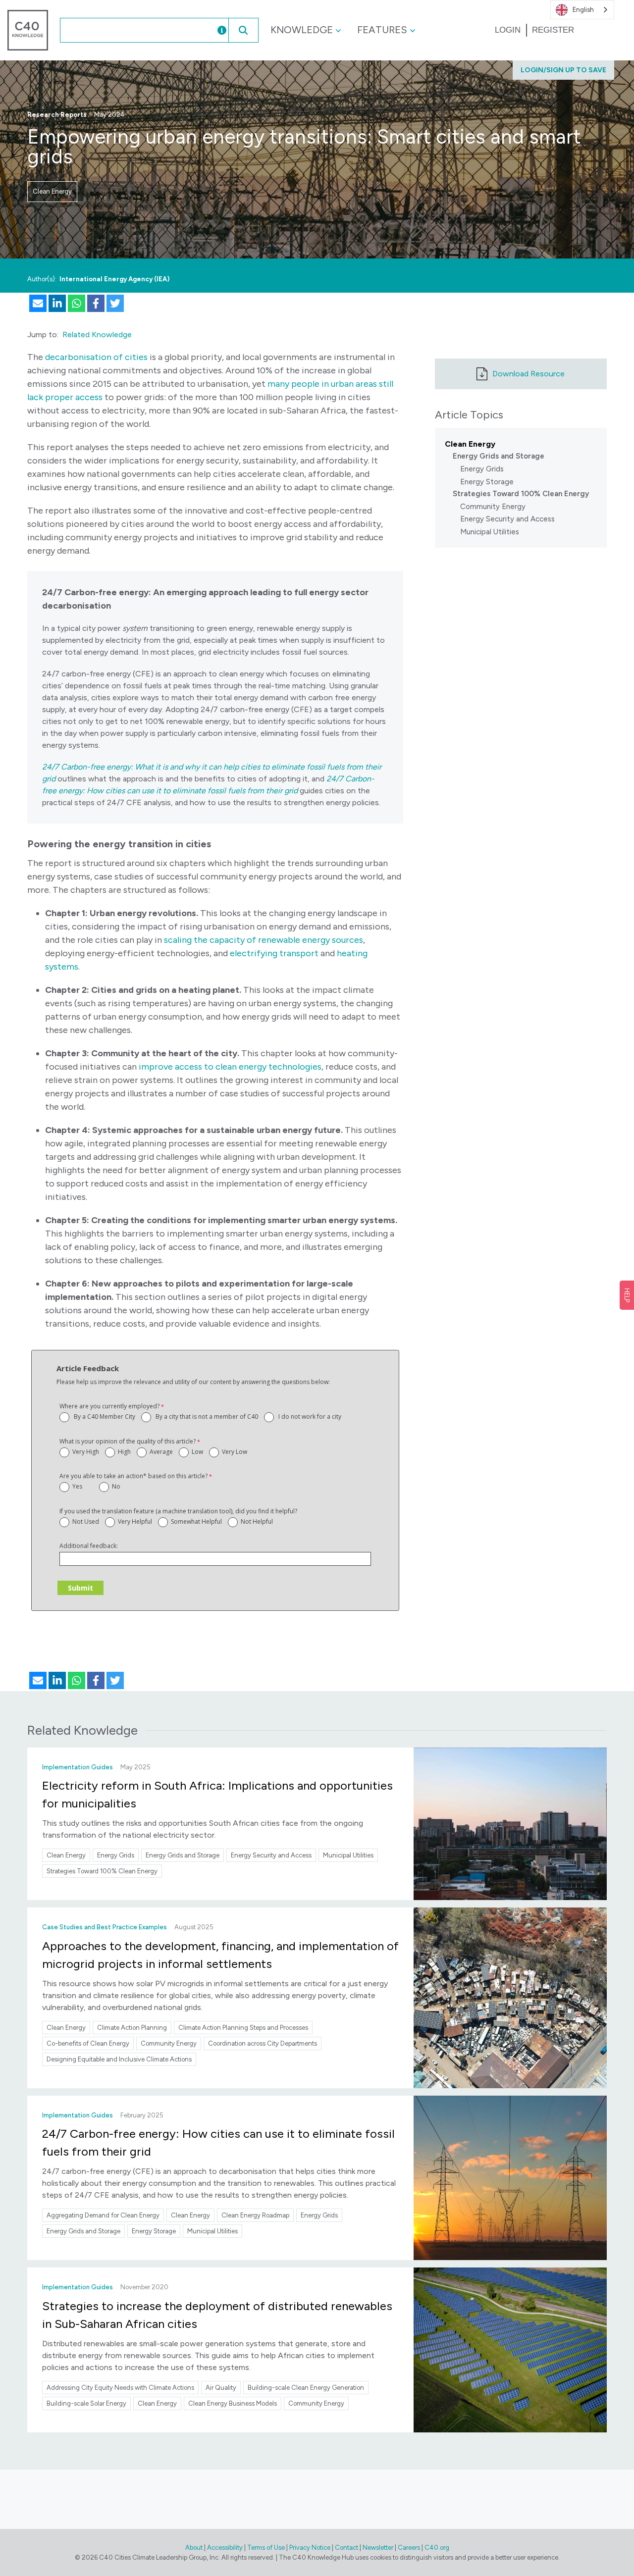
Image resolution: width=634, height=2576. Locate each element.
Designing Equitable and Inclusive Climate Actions (119, 2059)
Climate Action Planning (132, 2028)
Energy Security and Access (507, 519)
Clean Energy (52, 191)
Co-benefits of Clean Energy (88, 2043)
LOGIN (508, 30)
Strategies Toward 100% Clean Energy (521, 494)
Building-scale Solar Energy (86, 2403)
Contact (346, 2548)
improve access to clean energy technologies (230, 1067)
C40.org (437, 2548)
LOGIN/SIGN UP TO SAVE (563, 70)
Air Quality (221, 2388)
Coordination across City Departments (263, 2043)
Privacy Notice (310, 2548)
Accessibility (225, 2548)
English (583, 10)
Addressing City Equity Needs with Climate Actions (120, 2388)
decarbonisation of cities (96, 357)
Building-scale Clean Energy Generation (306, 2388)
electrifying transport (274, 953)
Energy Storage (487, 482)
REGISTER (553, 30)
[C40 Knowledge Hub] (28, 29)
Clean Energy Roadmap (255, 2215)
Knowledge (302, 30)
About (194, 2548)
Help (627, 1295)
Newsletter (378, 2548)
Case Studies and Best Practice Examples (105, 1927)
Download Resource (528, 374)
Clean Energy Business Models (233, 2403)
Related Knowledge (97, 335)
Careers (409, 2548)
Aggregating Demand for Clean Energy (103, 2215)
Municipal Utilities (490, 532)
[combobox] (128, 30)
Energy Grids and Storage (499, 456)
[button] (243, 30)
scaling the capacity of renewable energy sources (264, 940)
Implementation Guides (78, 1767)
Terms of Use (266, 2548)
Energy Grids (482, 469)
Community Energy (493, 507)
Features (382, 30)
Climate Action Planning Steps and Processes (243, 2028)
